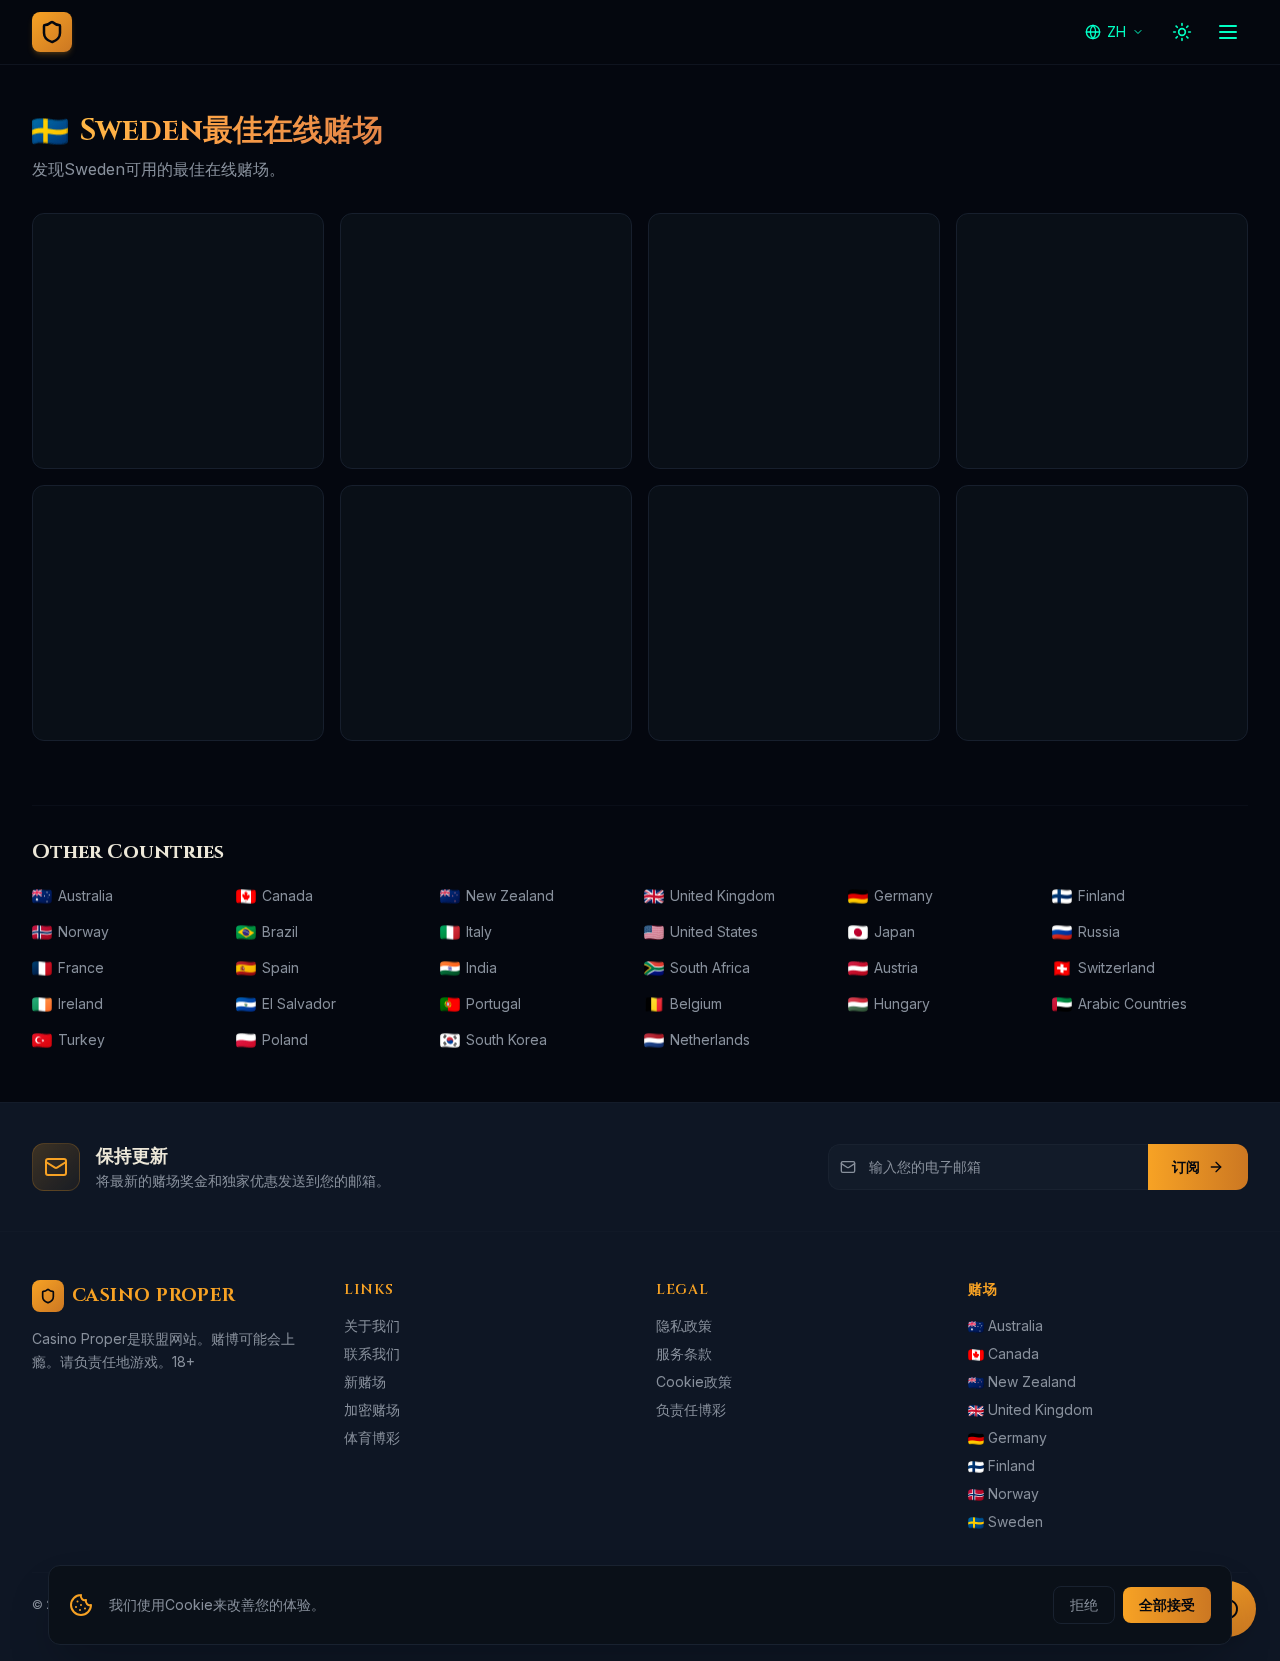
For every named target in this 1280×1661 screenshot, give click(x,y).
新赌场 (365, 1381)
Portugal (493, 1003)
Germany (903, 895)
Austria (896, 967)
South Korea (506, 1039)
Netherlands (710, 1039)
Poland (285, 1039)
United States (714, 931)
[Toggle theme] (1182, 32)
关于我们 (372, 1325)
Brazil (280, 931)
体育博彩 (372, 1437)
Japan (894, 931)
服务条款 (684, 1353)
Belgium (696, 1003)
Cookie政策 (694, 1381)
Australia (85, 895)
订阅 (1186, 1166)
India (481, 967)
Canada (287, 895)
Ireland (80, 1003)
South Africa (710, 967)
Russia (1099, 931)
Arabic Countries (1132, 1003)
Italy (479, 931)
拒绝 (1084, 1604)
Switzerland (1116, 967)
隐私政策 (684, 1325)
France (81, 967)
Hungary (902, 1003)
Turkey (81, 1039)
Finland (1101, 895)
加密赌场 (372, 1409)
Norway (83, 931)
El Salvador (299, 1003)
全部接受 (1167, 1604)
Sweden (1015, 1521)
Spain (280, 967)
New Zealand (510, 895)
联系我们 (372, 1353)
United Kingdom (722, 895)
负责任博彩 (691, 1409)
